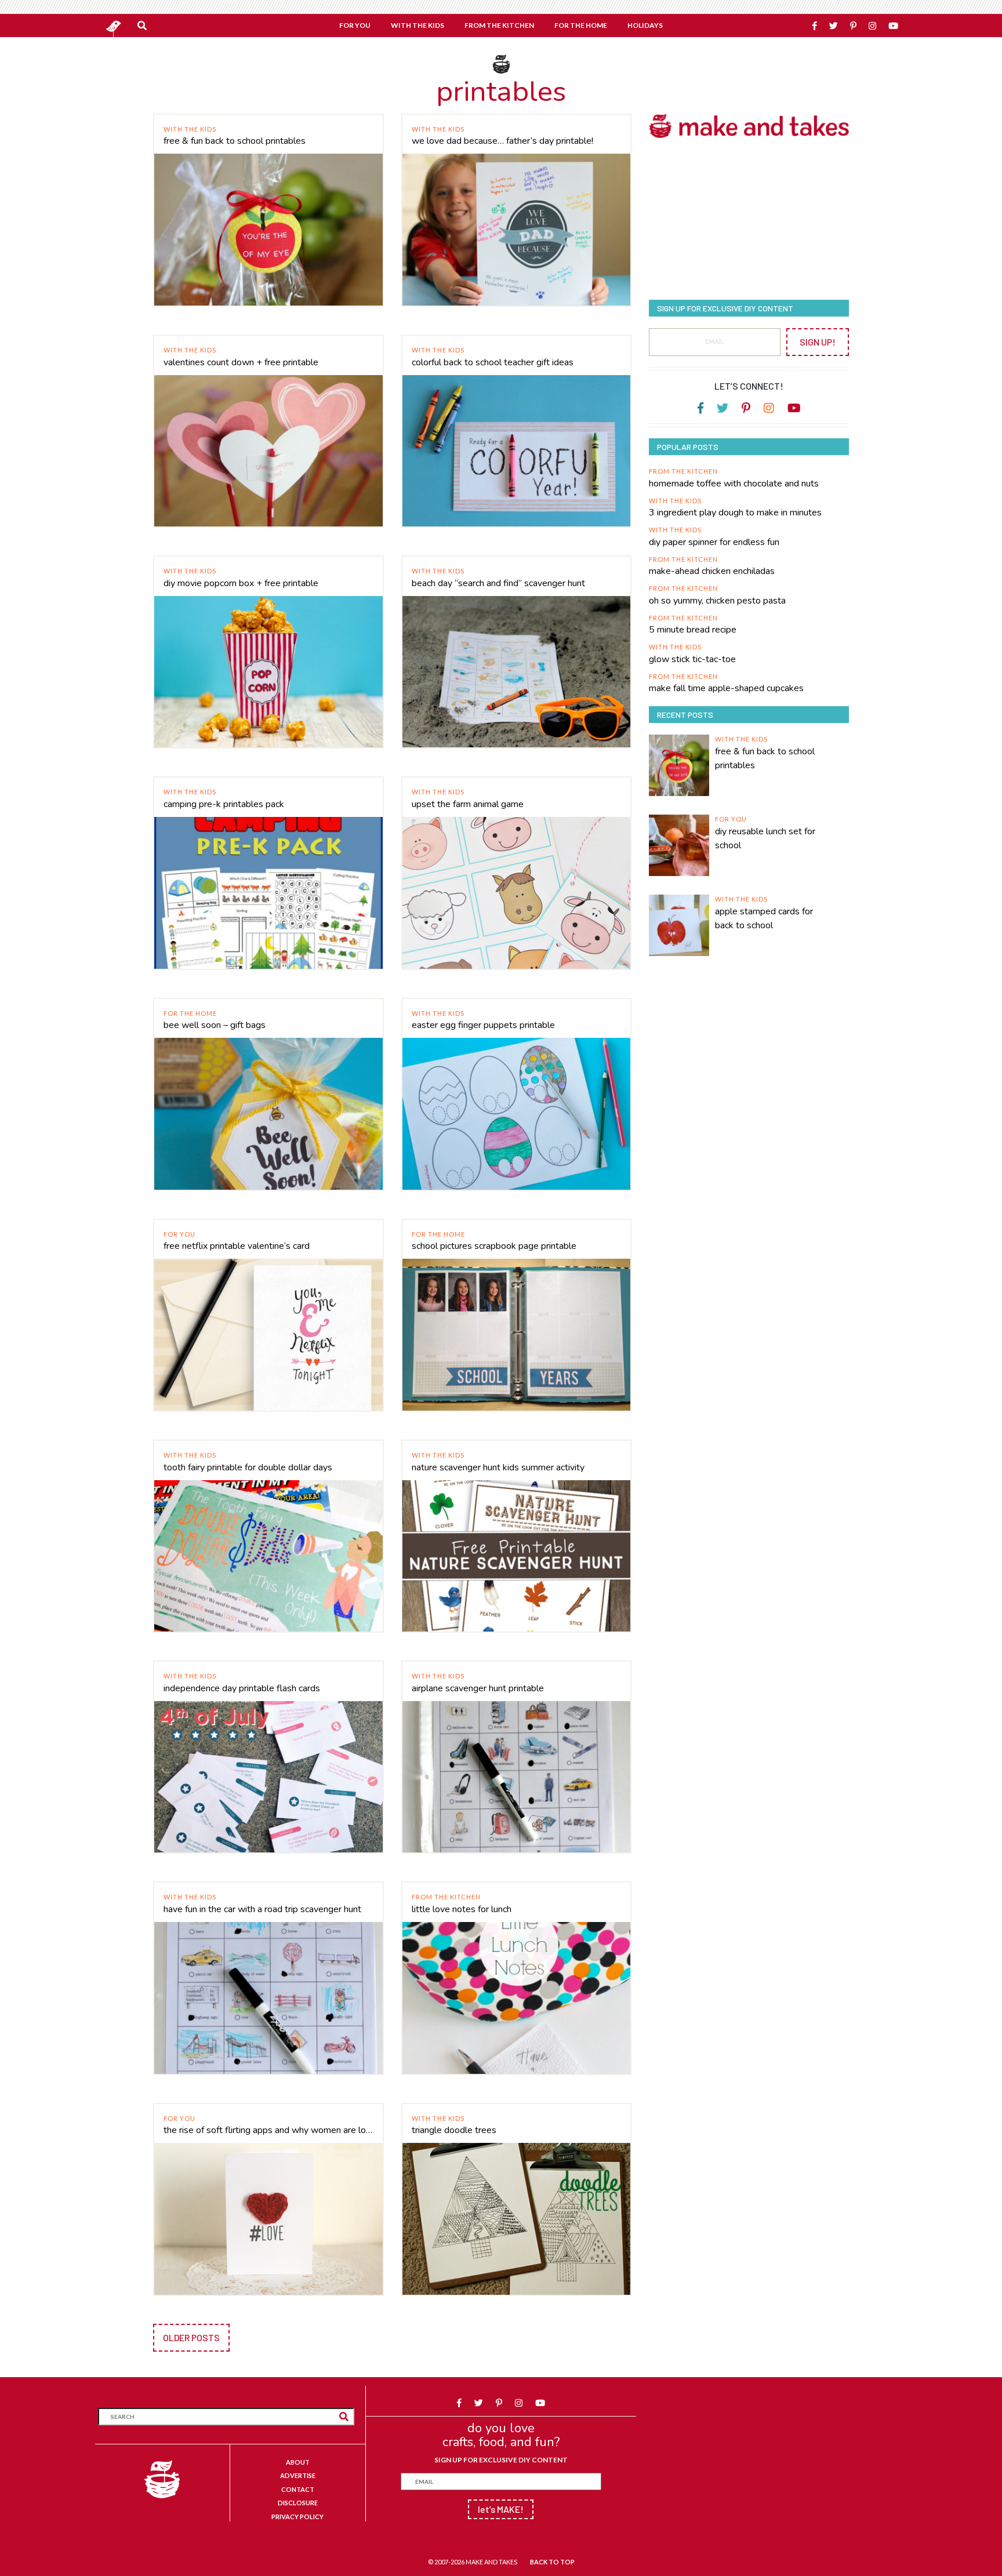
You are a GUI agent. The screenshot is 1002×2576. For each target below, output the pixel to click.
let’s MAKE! (501, 2509)
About (298, 2462)
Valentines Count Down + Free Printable (241, 362)
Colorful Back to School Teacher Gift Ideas (493, 362)
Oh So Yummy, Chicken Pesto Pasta (717, 601)
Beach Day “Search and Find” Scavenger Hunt (498, 583)
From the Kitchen (446, 1897)
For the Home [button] (581, 25)
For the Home (190, 1013)
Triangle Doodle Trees (454, 2130)
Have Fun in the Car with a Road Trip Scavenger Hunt (262, 1909)
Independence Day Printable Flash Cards (242, 1688)
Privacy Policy (297, 2517)
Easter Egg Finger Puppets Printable (483, 1025)
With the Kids (190, 129)
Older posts (191, 2337)
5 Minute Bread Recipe (693, 630)
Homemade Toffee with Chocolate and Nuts (734, 484)
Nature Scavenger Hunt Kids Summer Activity (498, 1467)
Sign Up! (818, 342)
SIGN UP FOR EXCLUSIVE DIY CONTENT (501, 2460)
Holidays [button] (645, 25)
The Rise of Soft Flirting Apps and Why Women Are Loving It (268, 2130)
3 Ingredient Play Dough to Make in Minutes (735, 513)
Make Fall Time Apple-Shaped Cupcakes (726, 688)
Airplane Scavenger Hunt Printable (478, 1688)
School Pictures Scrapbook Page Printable (494, 1246)
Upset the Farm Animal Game (468, 804)
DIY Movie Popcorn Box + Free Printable (241, 583)
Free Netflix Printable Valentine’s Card (237, 1246)
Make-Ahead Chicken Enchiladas (712, 571)
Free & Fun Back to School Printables (235, 141)
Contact (298, 2489)
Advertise (298, 2475)
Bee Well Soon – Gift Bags (215, 1025)
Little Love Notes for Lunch (462, 1909)
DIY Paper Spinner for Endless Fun (714, 542)
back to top (552, 2562)
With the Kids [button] (418, 25)
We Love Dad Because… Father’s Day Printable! (502, 141)
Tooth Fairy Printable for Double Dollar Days (248, 1467)
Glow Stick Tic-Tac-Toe (692, 659)
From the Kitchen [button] (499, 25)
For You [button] (355, 25)
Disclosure (298, 2503)
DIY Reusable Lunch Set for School (765, 838)
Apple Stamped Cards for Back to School (764, 918)
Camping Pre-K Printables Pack (224, 804)
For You (179, 1234)
